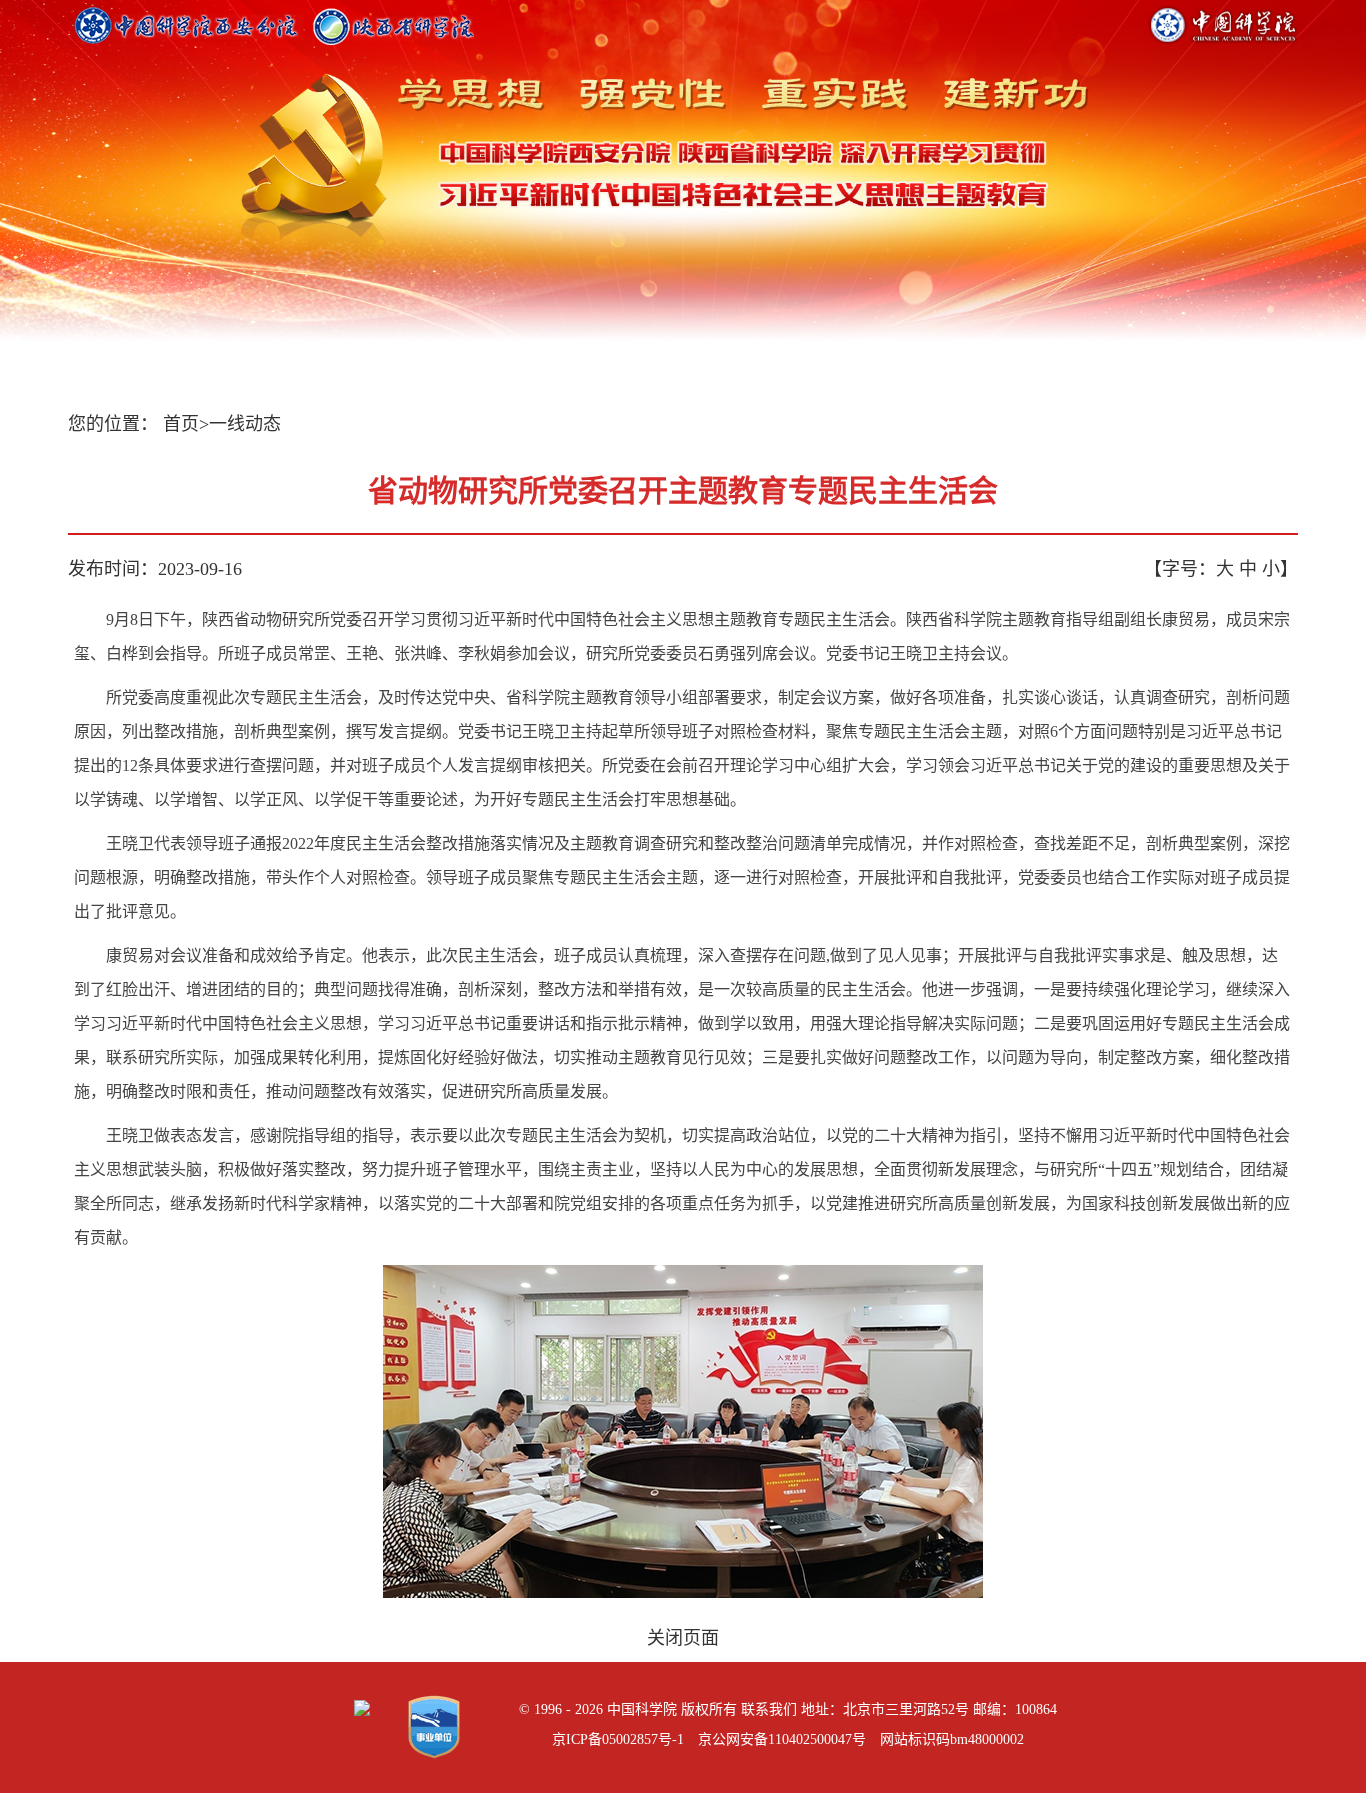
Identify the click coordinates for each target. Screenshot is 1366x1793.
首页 (181, 424)
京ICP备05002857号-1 (618, 1739)
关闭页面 (683, 1638)
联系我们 (769, 1709)
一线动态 (245, 424)
